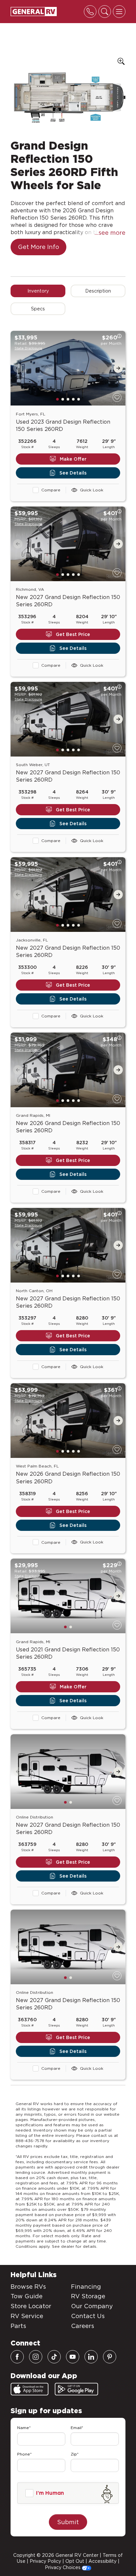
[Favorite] (117, 397)
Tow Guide (27, 2296)
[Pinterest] (110, 2357)
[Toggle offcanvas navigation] (119, 12)
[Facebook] (17, 2357)
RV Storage (88, 2296)
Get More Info (38, 247)
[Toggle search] (105, 12)
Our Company (92, 2306)
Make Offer (73, 459)
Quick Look (92, 490)
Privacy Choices (63, 2567)
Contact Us (88, 2316)
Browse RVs (28, 2287)
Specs (38, 309)
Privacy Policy (45, 2561)
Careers (83, 2326)
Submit (68, 2522)
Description (98, 291)
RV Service (27, 2316)
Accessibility (102, 2561)
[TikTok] (54, 2357)
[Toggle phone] (90, 12)
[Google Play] (76, 2389)
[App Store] (30, 2389)
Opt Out (75, 2561)
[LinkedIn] (91, 2357)
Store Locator (31, 2306)
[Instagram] (36, 2357)
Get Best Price (73, 634)
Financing (86, 2287)
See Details (73, 473)
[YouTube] (73, 2357)
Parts (18, 2326)
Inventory (38, 291)
